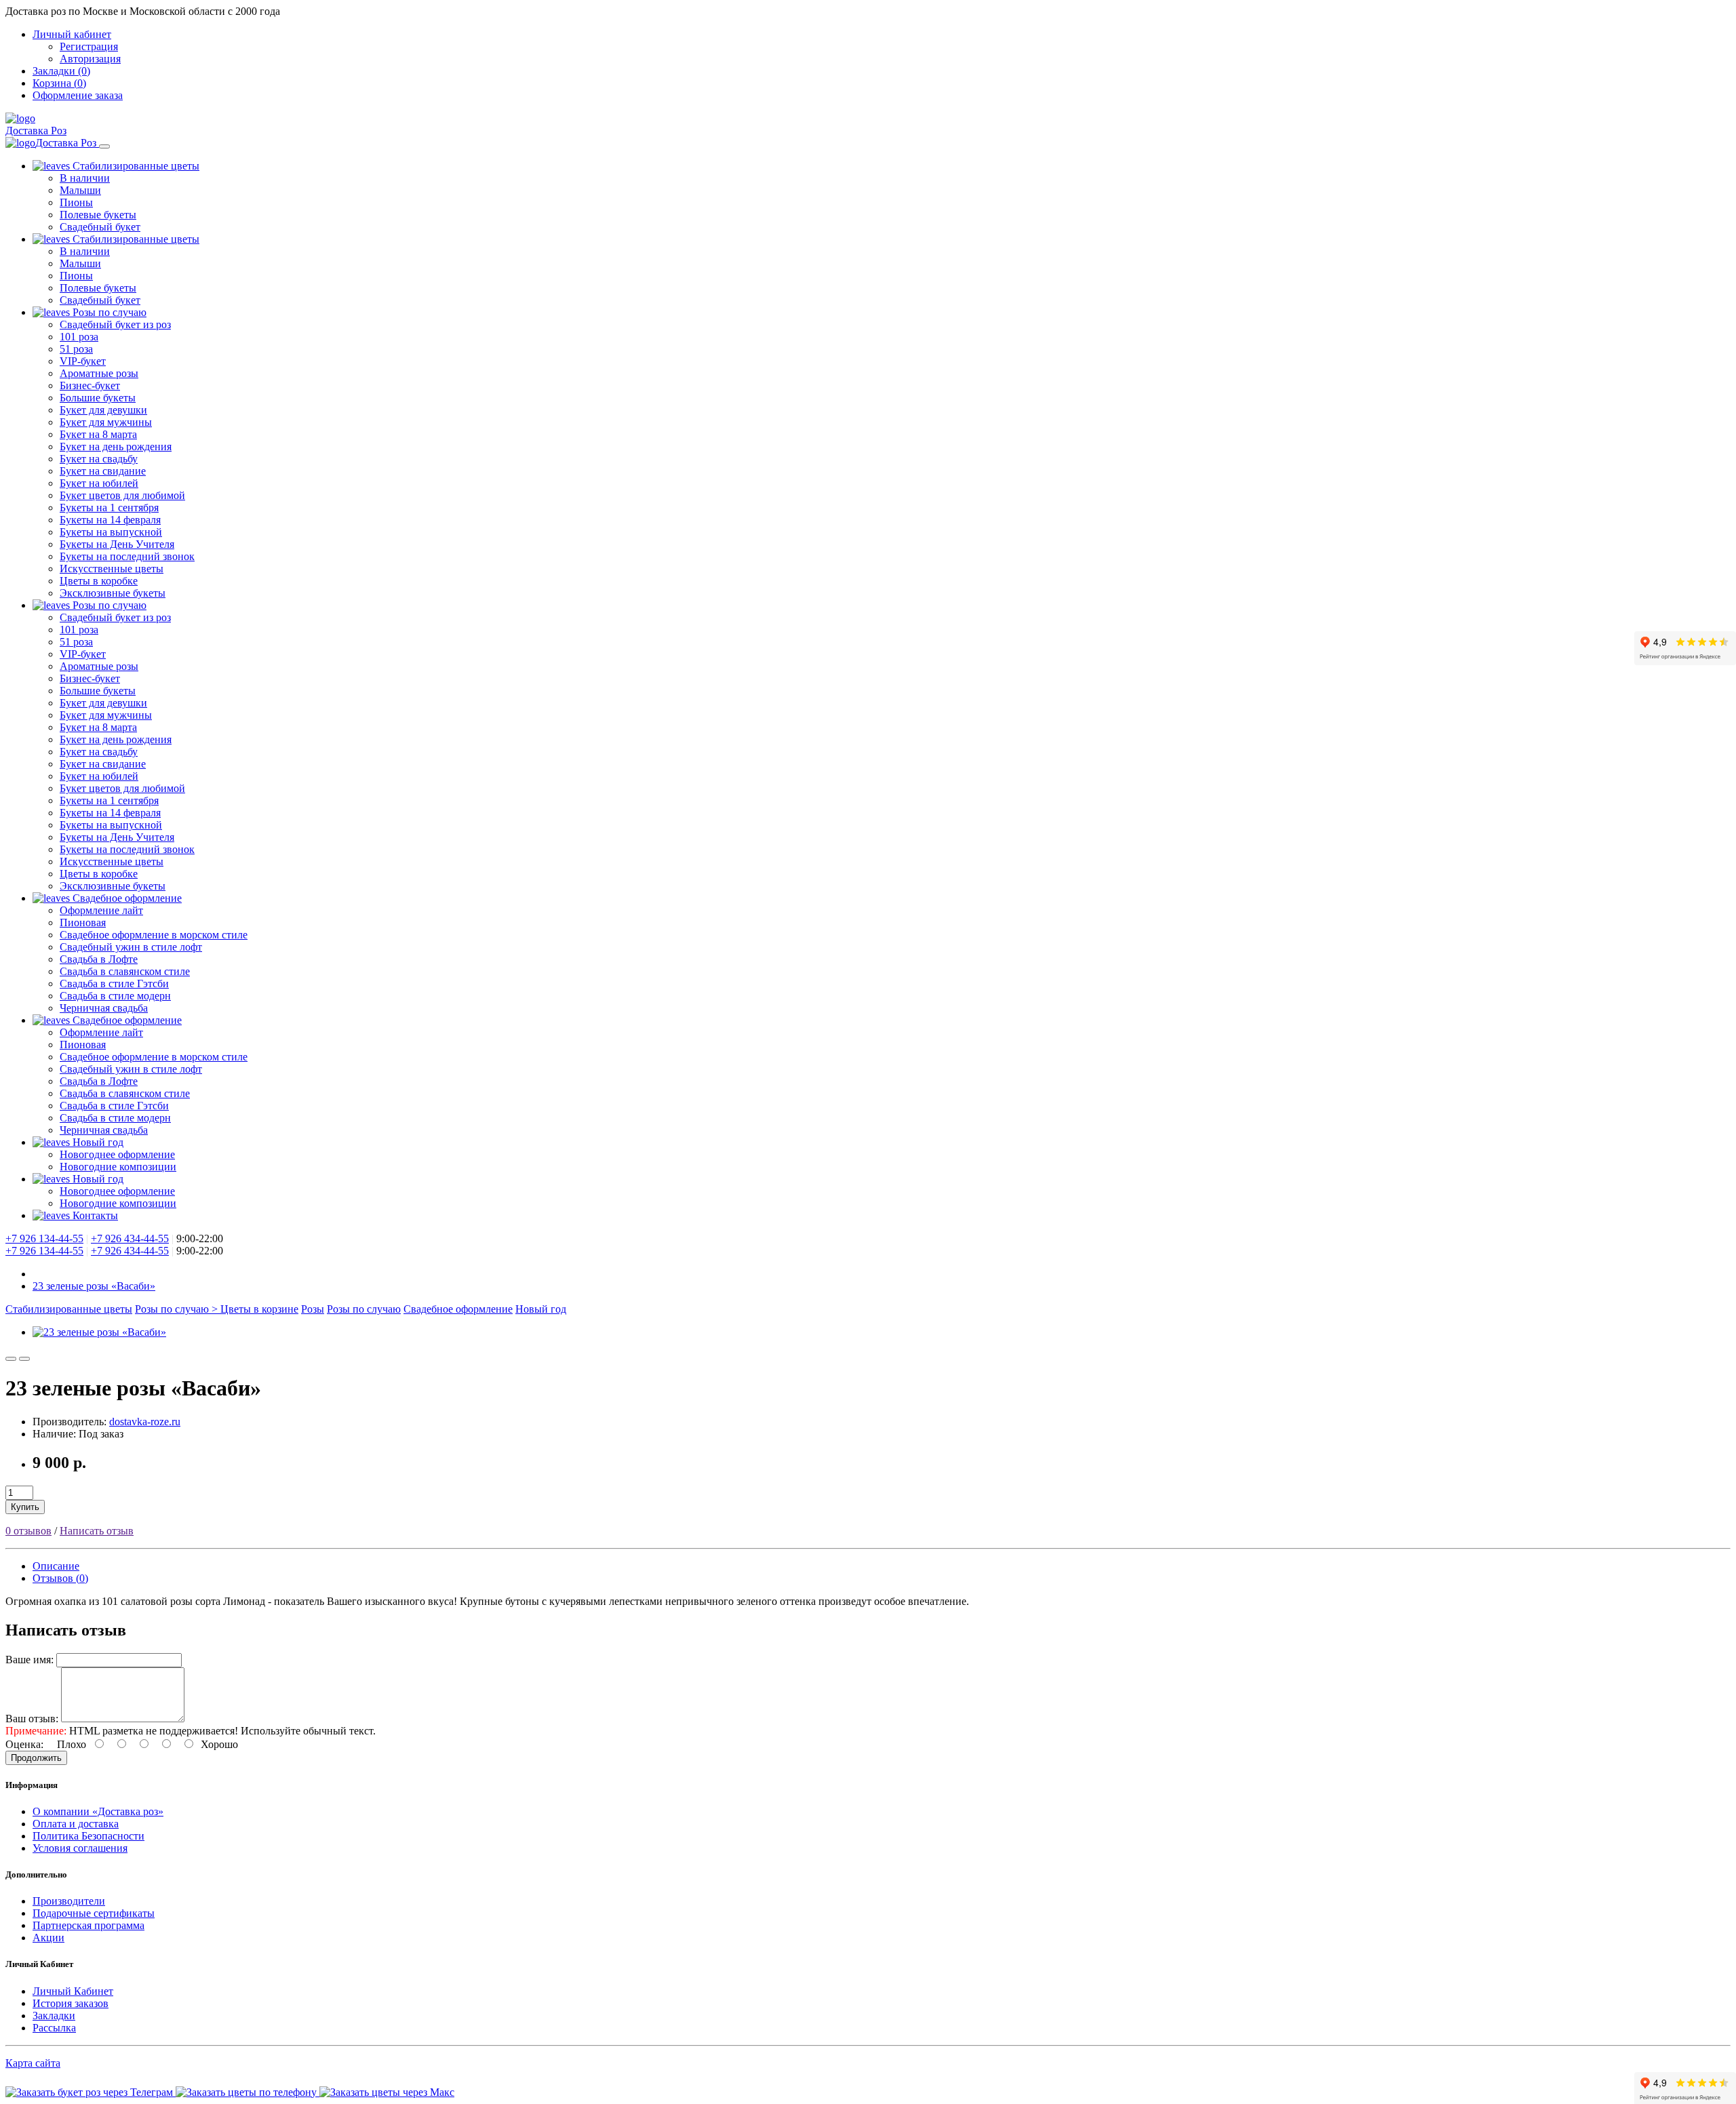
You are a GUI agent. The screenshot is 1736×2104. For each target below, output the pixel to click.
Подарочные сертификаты (94, 1913)
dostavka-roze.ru (145, 1422)
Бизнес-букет (90, 385)
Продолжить (36, 1758)
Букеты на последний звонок (127, 556)
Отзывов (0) (60, 1578)
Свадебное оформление (126, 898)
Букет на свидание (103, 471)
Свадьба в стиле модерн (115, 996)
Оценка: (24, 1744)
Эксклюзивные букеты (113, 593)
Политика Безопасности (88, 1836)
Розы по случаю (108, 312)
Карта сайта (33, 2063)
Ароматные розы (99, 373)
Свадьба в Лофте (99, 959)
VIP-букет (83, 361)
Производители (69, 1901)
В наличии (85, 178)
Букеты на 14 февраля (110, 520)
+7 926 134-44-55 (44, 1238)
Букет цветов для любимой (122, 495)
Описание (56, 1566)
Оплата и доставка (76, 1824)
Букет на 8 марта (98, 434)
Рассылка (54, 2028)
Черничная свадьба (104, 1008)
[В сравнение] (24, 1359)
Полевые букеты (98, 215)
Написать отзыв (97, 1531)
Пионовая (83, 922)
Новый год (97, 1142)
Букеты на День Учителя (117, 544)
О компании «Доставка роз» (98, 1811)
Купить (25, 1507)
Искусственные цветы (112, 569)
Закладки (54, 2016)
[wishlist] (11, 1359)
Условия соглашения (80, 1848)
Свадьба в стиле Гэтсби (114, 984)
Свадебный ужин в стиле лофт (131, 947)
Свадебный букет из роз (115, 324)
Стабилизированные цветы (135, 166)
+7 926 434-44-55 (130, 1238)
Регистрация (89, 46)
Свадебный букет (100, 227)
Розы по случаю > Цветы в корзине (217, 1309)
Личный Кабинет (73, 1991)
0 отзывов (28, 1531)
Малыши (80, 190)
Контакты (94, 1215)
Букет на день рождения (116, 446)
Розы (313, 1309)
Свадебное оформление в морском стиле (154, 935)
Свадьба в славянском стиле (125, 971)
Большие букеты (98, 398)
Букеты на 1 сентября (109, 508)
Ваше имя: (29, 1660)
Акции (48, 1938)
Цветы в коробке (99, 581)
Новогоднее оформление (117, 1154)
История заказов (71, 2003)
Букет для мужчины (106, 422)
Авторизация (90, 59)
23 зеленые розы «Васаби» (94, 1286)
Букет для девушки (103, 410)
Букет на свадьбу (99, 459)
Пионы (76, 202)
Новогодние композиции (118, 1167)
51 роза (76, 349)
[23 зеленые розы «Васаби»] (99, 1332)
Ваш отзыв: (32, 1719)
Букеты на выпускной (111, 532)
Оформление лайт (101, 910)
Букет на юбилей (99, 483)
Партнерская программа (88, 1925)
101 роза (79, 337)
